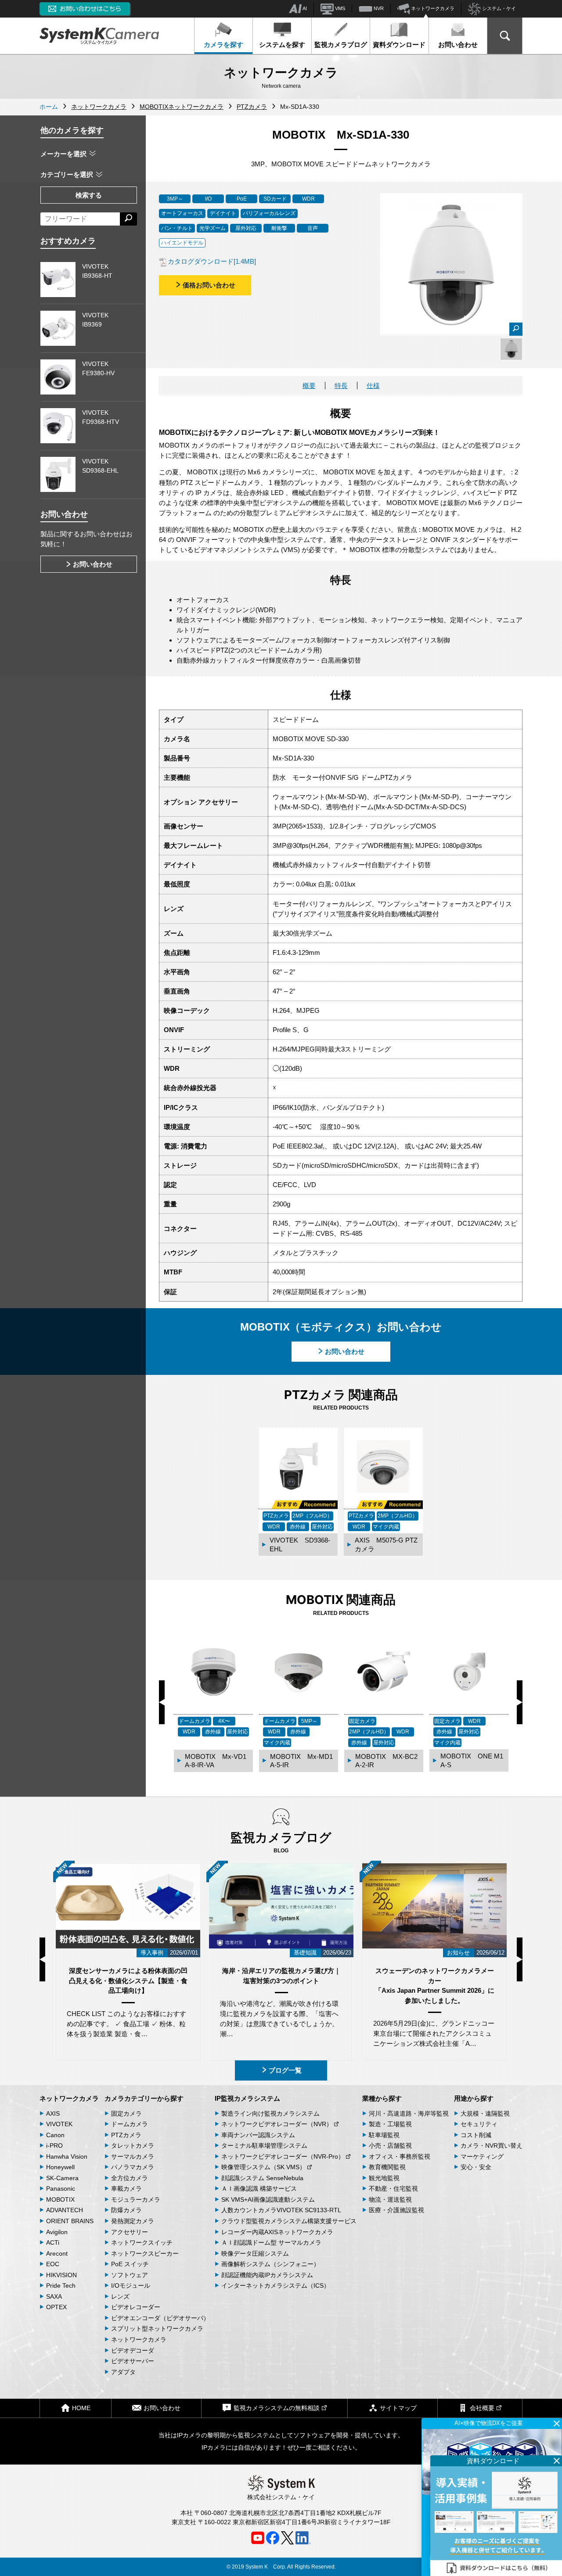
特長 (341, 386)
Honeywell (60, 2167)
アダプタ (123, 2372)
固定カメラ (126, 2113)
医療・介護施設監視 (396, 2210)
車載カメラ (126, 2189)
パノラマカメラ (133, 2167)
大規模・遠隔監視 (485, 2113)
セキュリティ (479, 2124)
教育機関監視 (387, 2167)
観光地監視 (384, 2178)
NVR (378, 8)
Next (520, 1702)
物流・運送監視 (390, 2199)
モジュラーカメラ (136, 2199)
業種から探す (382, 2098)
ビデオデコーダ (133, 2350)
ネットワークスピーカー (145, 2253)
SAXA (54, 2296)
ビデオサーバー (133, 2361)
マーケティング (482, 2156)
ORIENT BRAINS (70, 2221)
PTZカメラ (126, 2135)
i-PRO (54, 2145)
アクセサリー (130, 2232)
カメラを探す (223, 45)
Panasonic (61, 2189)
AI (304, 8)
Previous (162, 1702)
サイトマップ (398, 2408)
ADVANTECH (65, 2210)
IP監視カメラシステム (247, 2098)
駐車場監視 (384, 2135)
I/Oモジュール (131, 2285)
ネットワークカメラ (432, 8)
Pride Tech (61, 2285)
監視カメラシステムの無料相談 (277, 2408)
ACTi (53, 2242)
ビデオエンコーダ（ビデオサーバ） (160, 2318)
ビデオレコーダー (136, 2307)
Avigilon (57, 2232)
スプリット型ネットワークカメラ (157, 2328)
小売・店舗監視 (390, 2145)
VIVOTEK (59, 2124)
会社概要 (482, 2408)
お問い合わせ (458, 45)
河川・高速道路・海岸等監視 (409, 2113)
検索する (89, 195)
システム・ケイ (498, 8)
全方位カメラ (130, 2178)
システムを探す (282, 45)
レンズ (120, 2296)
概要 (309, 386)
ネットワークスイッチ (142, 2242)
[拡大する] (516, 329)
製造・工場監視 (390, 2124)
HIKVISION (61, 2275)
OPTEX (56, 2307)
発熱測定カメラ (133, 2221)
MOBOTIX (60, 2199)
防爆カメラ (126, 2210)
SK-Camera (62, 2178)
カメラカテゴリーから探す (144, 2098)
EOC (53, 2264)
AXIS (53, 2113)
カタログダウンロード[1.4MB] (212, 261)
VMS (339, 8)
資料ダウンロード (399, 45)
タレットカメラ (133, 2145)
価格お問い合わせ (209, 285)
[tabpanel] (511, 349)
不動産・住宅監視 (393, 2189)
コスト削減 (476, 2135)
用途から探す (474, 2098)
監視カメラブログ (341, 45)
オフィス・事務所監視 (400, 2156)
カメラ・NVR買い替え (492, 2145)
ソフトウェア (130, 2275)
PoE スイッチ (130, 2264)
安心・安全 (476, 2167)
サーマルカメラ (133, 2156)
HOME (81, 2408)
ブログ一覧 (285, 2070)
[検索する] (128, 219)
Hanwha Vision (67, 2156)
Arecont (57, 2253)
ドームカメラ (130, 2124)
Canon (55, 2135)
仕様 (373, 386)
